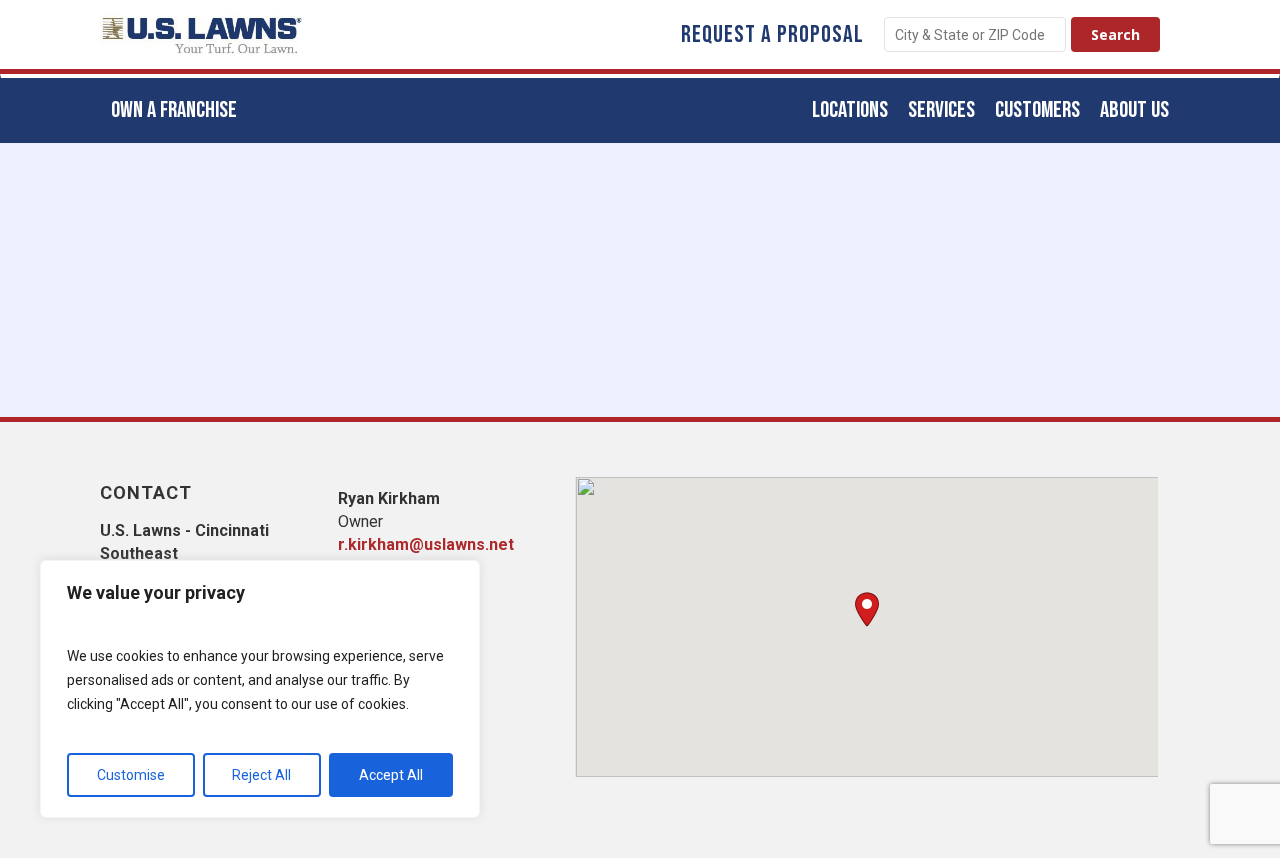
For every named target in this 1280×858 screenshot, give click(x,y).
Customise (131, 775)
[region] (260, 689)
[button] (867, 609)
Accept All (391, 775)
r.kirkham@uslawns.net (426, 544)
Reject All (261, 775)
